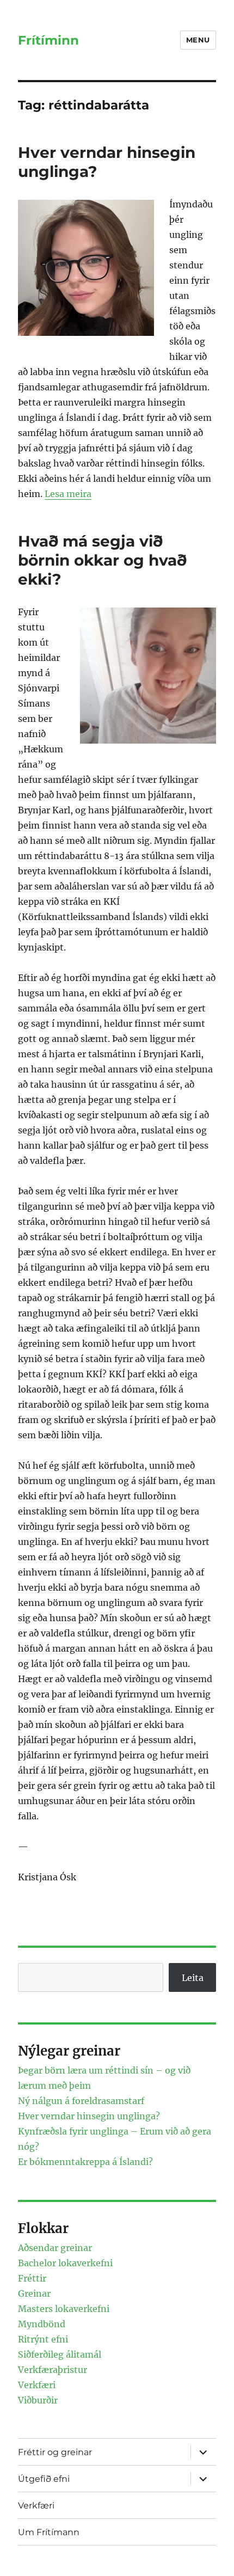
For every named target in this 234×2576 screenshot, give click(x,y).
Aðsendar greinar (55, 2248)
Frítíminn (48, 40)
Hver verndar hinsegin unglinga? (89, 2116)
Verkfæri (37, 2385)
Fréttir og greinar (55, 2452)
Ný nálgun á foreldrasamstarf (81, 2101)
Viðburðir (38, 2400)
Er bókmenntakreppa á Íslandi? (85, 2162)
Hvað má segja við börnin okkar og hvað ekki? (102, 560)
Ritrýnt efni (43, 2339)
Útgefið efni (44, 2479)
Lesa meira (68, 494)
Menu (198, 40)
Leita (193, 1978)
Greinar (34, 2293)
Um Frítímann (49, 2532)
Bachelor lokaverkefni (65, 2263)
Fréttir (32, 2278)
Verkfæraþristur (53, 2370)
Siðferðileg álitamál (60, 2354)
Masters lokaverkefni (64, 2309)
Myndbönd (42, 2324)
